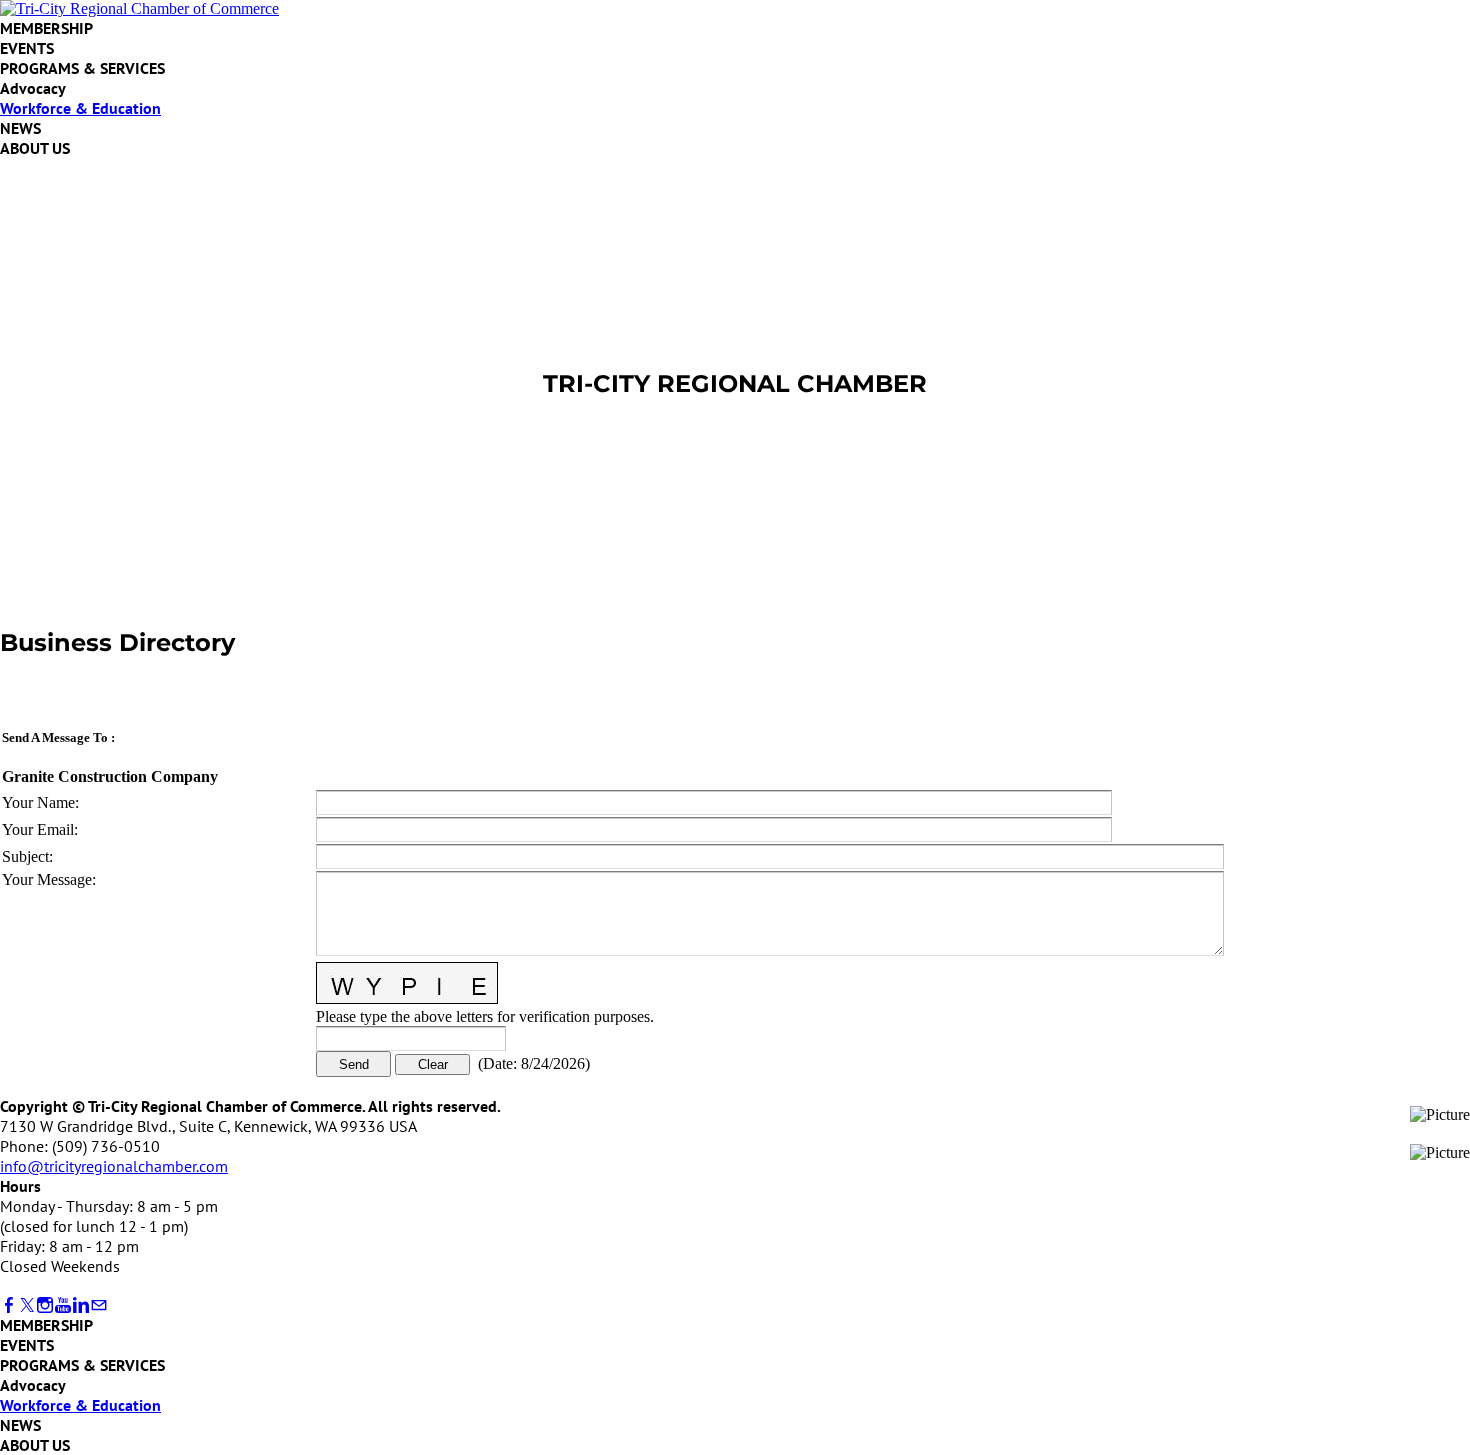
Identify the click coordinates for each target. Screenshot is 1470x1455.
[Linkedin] (81, 1305)
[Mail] (99, 1305)
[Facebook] (9, 1305)
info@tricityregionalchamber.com (114, 1166)
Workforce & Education (80, 108)
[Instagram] (45, 1305)
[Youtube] (63, 1305)
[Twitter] (27, 1305)
